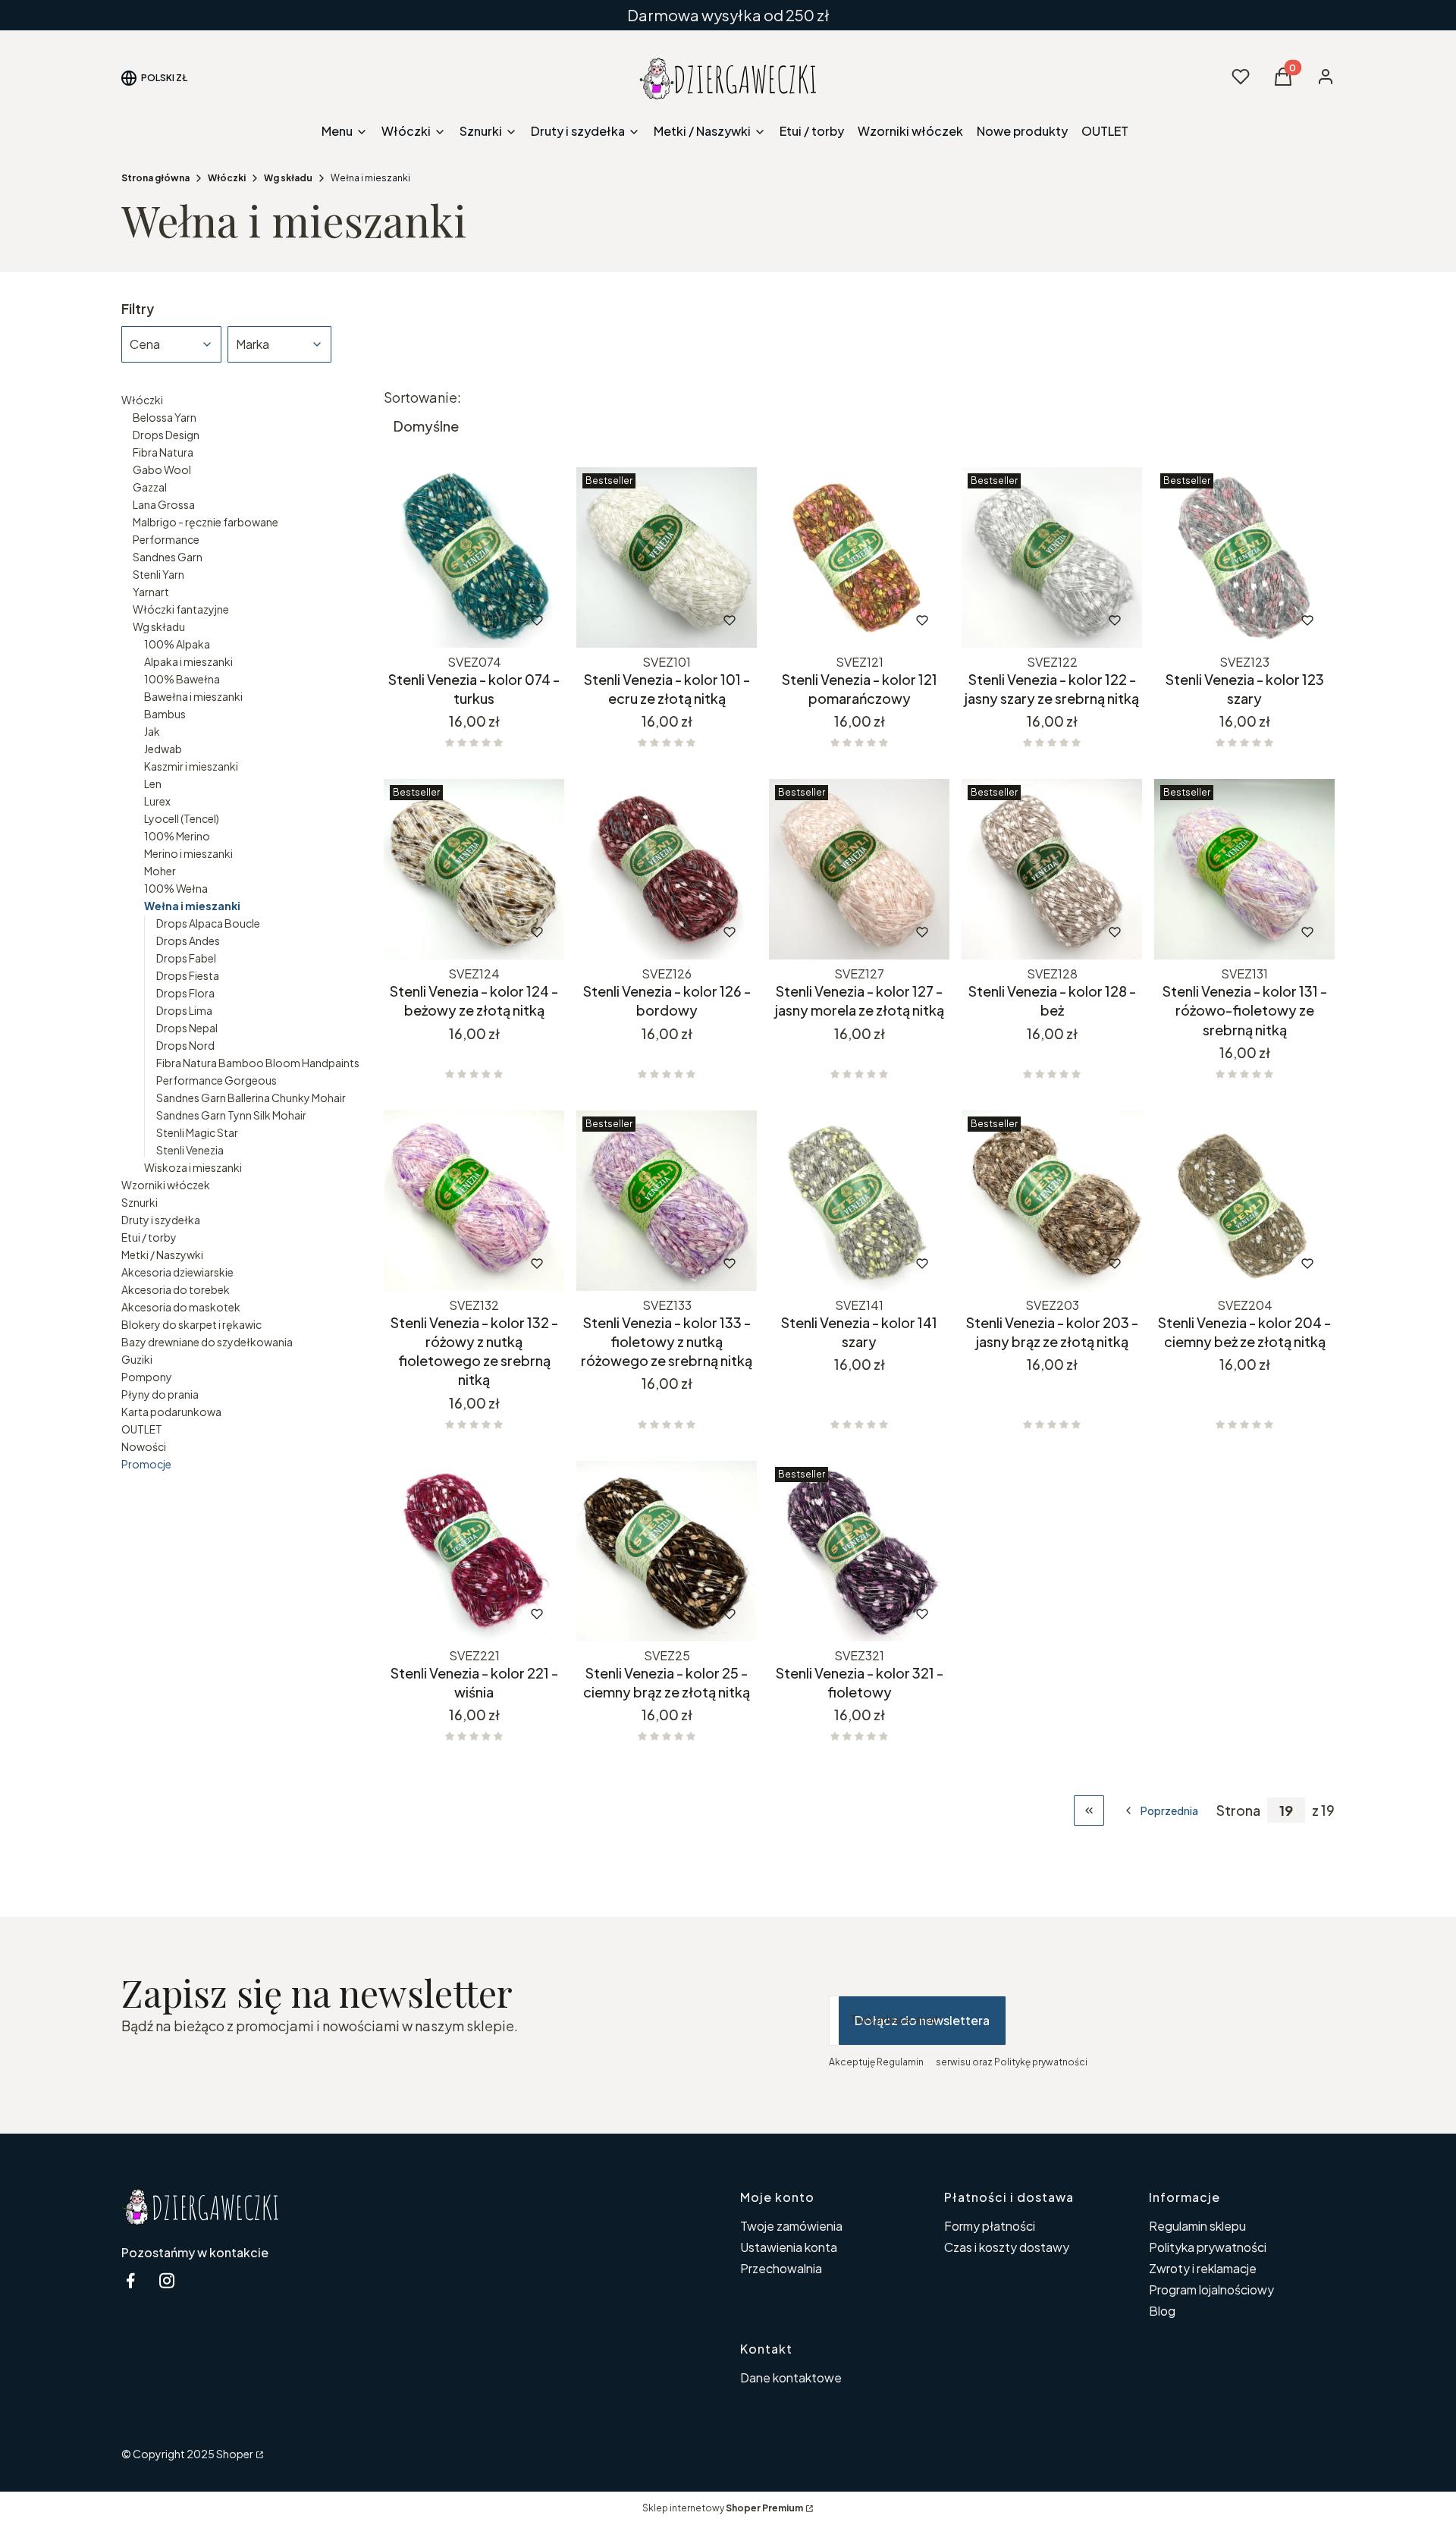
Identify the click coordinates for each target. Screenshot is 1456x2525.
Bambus (165, 714)
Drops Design (166, 435)
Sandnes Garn (168, 557)
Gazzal (150, 487)
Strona (1238, 1811)
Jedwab (163, 749)
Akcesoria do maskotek (181, 1307)
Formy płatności (990, 2226)
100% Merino (177, 836)
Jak (152, 731)
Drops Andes (188, 941)
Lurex (157, 801)
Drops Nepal (187, 1028)
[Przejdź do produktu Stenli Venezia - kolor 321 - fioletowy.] (859, 1551)
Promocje (146, 1464)
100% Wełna (176, 888)
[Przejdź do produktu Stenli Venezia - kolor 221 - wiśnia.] (474, 1551)
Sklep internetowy (723, 2508)
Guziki (137, 1359)
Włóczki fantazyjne (181, 609)
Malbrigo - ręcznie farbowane (206, 522)
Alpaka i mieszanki (188, 661)
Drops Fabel (186, 958)
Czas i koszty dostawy (1007, 2247)
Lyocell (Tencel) (182, 818)
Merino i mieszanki (188, 853)
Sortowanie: (422, 397)
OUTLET (142, 1429)
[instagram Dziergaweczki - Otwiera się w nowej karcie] (167, 2280)
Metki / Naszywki (162, 1255)
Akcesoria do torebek (176, 1289)
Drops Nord (185, 1045)
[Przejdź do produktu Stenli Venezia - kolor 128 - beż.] (1052, 869)
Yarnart (151, 592)
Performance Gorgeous (217, 1080)
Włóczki (227, 178)
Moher (160, 871)
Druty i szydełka (161, 1220)
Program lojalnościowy (1211, 2289)
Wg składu (288, 178)
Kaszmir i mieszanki (191, 766)
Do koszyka (635, 620)
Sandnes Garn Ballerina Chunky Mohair (251, 1098)
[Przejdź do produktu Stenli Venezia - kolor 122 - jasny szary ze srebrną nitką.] (1052, 557)
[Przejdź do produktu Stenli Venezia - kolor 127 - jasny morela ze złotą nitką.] (859, 869)
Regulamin (900, 2062)
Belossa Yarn (165, 417)
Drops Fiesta (188, 975)
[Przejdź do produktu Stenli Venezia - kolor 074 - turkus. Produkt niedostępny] (474, 557)
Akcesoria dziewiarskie (177, 1272)
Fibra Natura (163, 452)
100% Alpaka (177, 644)
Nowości (144, 1446)
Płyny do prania (160, 1394)
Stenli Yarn (158, 574)
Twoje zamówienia (791, 2226)
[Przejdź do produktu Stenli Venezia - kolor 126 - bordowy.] (667, 869)
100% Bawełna (182, 679)
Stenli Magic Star (197, 1132)
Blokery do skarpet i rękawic (191, 1324)
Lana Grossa (164, 504)
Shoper (235, 2454)
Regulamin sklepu (1197, 2226)
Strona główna (155, 178)
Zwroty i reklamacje (1203, 2268)
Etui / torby (149, 1237)
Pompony (147, 1377)
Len (153, 784)
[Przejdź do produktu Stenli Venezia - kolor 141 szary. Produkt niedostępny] (859, 1201)
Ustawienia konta (789, 2247)
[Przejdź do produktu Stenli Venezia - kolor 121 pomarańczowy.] (859, 557)
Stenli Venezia (190, 1150)
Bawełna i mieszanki (193, 696)
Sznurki (140, 1202)
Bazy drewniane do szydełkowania (207, 1342)
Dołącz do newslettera (922, 2020)
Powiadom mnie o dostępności (454, 620)
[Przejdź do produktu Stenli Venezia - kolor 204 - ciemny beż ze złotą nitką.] (1244, 1201)
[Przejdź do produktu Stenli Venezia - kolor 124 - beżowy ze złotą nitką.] (474, 869)
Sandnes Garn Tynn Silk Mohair (231, 1115)
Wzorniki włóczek (166, 1185)
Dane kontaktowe (791, 2377)
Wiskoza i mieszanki (193, 1167)
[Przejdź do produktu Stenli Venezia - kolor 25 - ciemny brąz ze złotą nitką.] (667, 1551)
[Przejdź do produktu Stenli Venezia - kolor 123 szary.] (1244, 557)
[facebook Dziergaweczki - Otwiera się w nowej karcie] (130, 2280)
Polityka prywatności (1208, 2247)
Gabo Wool (162, 470)
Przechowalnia (781, 2268)
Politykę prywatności (1041, 2062)
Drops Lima (184, 1010)
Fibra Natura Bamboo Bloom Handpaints (258, 1063)
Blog (1162, 2311)
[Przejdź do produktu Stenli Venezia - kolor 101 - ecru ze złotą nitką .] (667, 557)
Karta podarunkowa (171, 1412)
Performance (166, 539)
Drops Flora (185, 993)
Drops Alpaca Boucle (208, 923)
